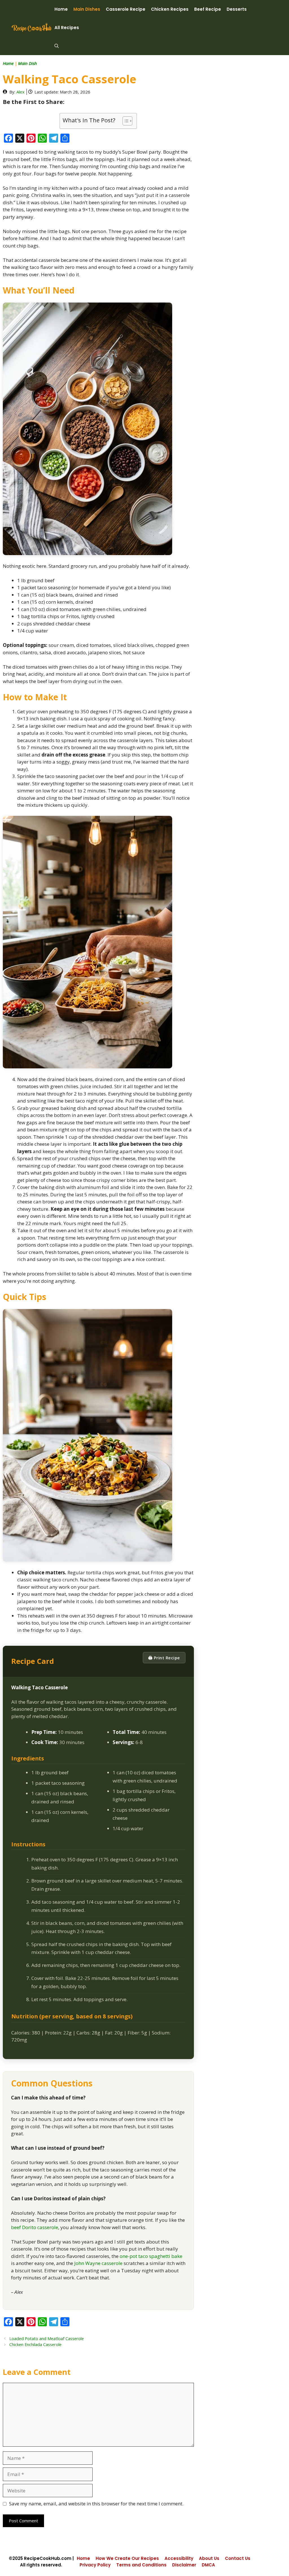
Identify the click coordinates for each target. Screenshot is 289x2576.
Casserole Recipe (126, 9)
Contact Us (238, 2558)
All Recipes (67, 28)
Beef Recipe (208, 9)
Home (61, 9)
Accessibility (179, 2558)
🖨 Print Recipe (164, 1658)
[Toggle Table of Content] (125, 121)
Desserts (237, 9)
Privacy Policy (95, 2565)
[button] (57, 46)
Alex (20, 92)
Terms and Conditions (141, 2565)
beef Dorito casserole (35, 2227)
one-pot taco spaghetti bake (151, 2256)
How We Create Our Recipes (127, 2558)
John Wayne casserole (98, 2263)
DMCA (208, 2565)
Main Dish (28, 63)
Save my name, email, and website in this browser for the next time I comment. (96, 2504)
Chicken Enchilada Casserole (35, 2345)
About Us (209, 2558)
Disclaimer (184, 2565)
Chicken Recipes (170, 9)
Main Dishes (87, 9)
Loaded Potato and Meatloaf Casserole (47, 2339)
